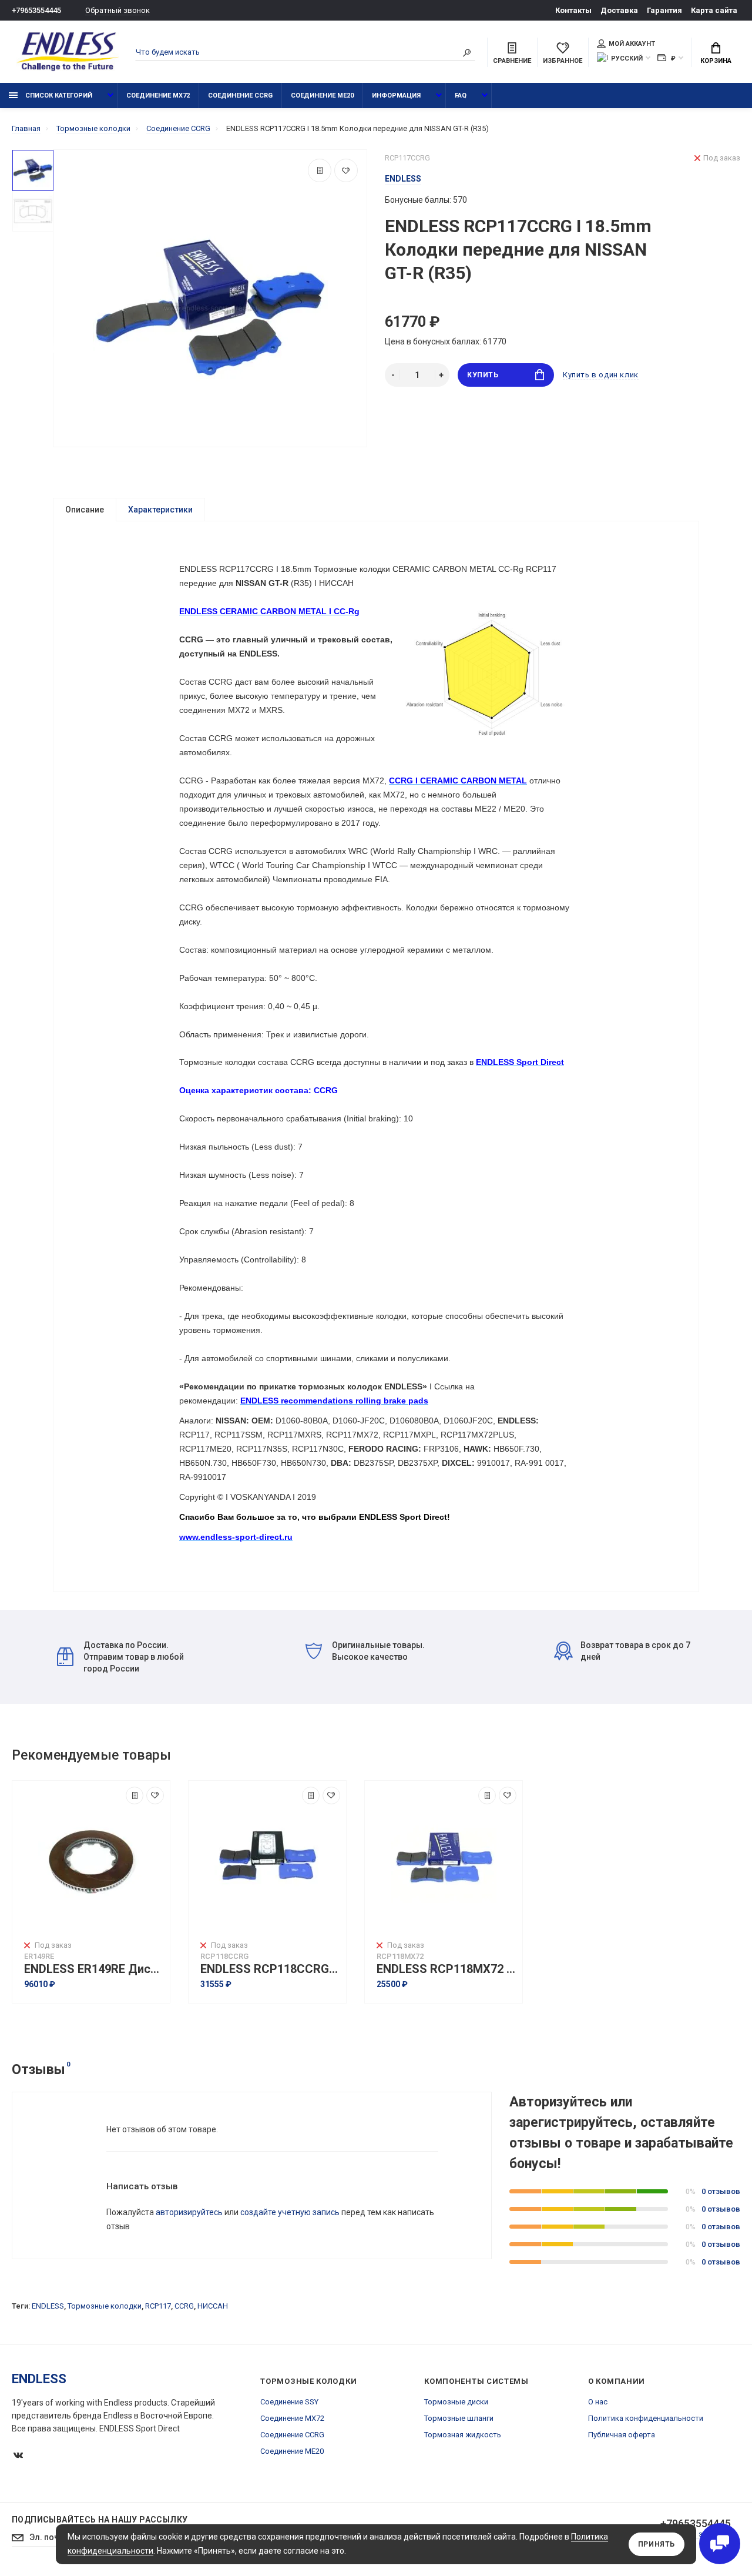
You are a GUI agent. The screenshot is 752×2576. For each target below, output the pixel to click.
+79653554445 (36, 10)
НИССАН (213, 2306)
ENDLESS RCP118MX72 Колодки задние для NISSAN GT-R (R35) (446, 1969)
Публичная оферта (622, 2435)
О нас (598, 2402)
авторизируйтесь (189, 2212)
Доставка (619, 10)
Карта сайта (714, 10)
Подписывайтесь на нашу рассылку (100, 2520)
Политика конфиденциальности (646, 2418)
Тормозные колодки (105, 2306)
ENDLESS (48, 2306)
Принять (657, 2544)
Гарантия (664, 10)
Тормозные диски (456, 2402)
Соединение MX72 (158, 96)
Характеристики (160, 510)
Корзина (716, 61)
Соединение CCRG (240, 96)
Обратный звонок (117, 10)
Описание (85, 510)
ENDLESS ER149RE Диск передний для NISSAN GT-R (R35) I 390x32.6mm (94, 1969)
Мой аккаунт (632, 44)
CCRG (184, 2306)
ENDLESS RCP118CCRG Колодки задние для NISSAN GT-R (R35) (270, 1969)
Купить (483, 375)
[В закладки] (346, 170)
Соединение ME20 (322, 96)
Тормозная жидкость (463, 2435)
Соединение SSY (289, 2402)
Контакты (573, 10)
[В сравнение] (320, 170)
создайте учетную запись (290, 2212)
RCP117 (158, 2306)
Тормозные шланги (459, 2418)
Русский (627, 58)
